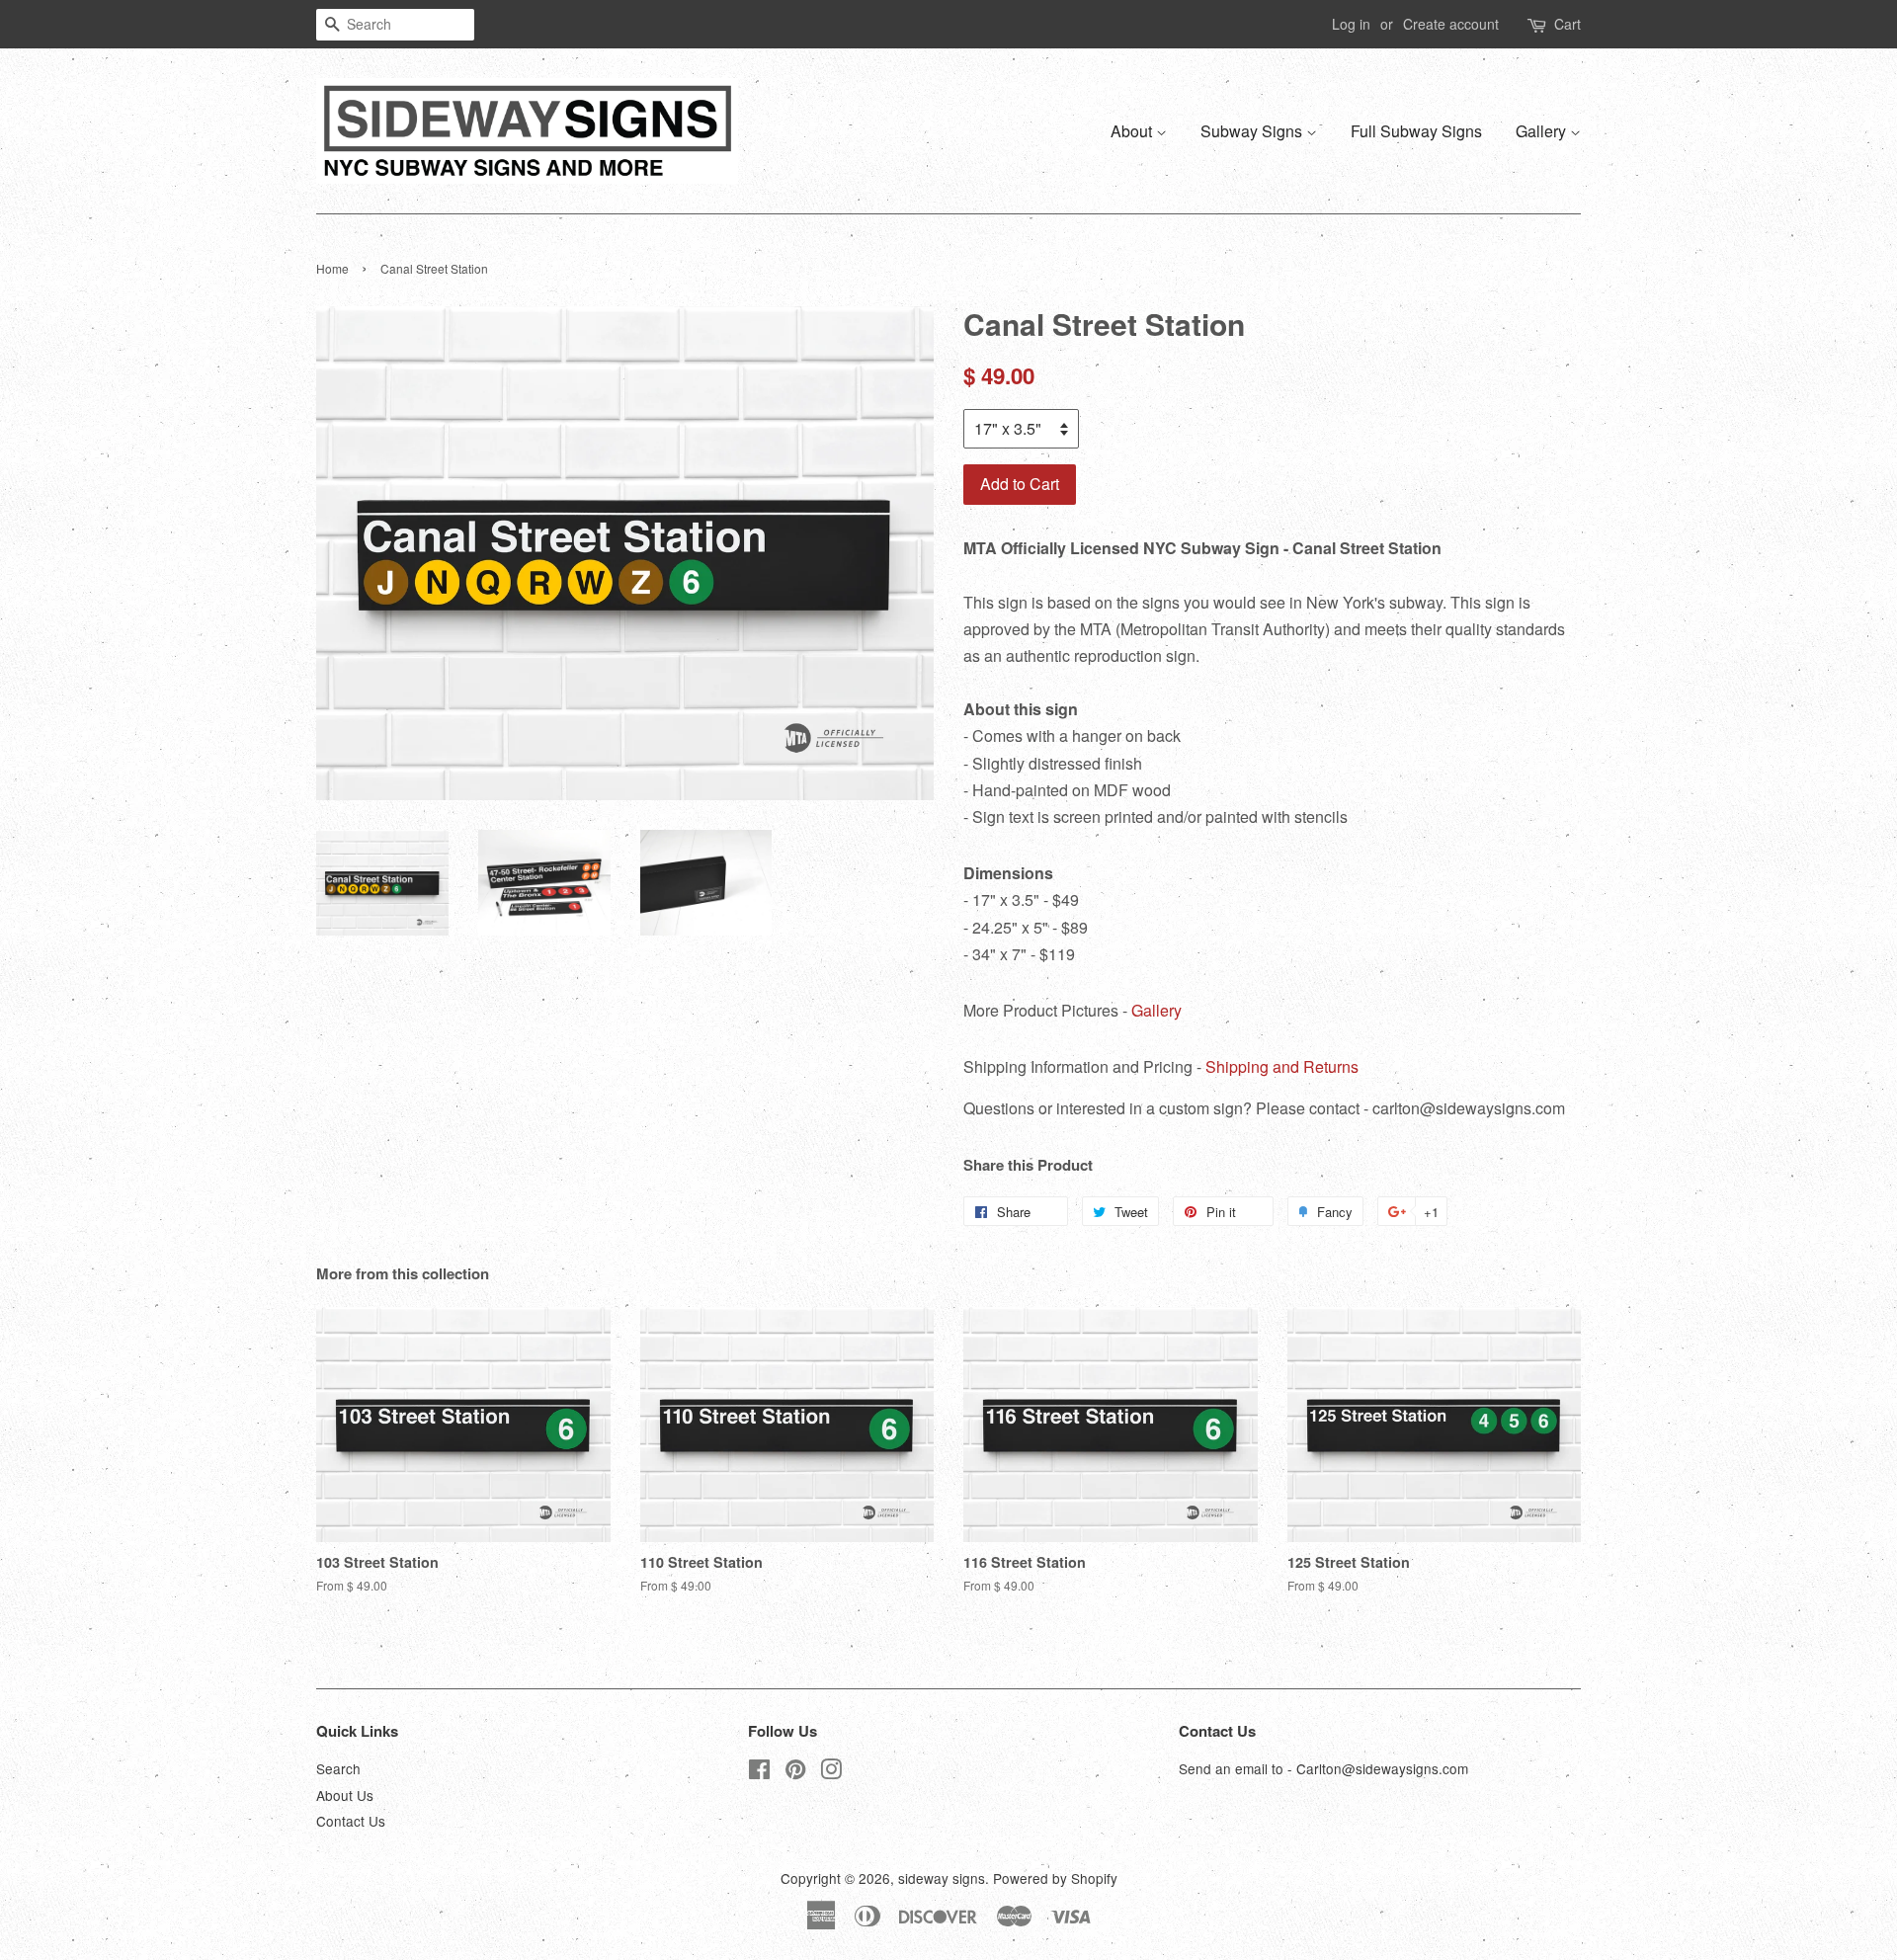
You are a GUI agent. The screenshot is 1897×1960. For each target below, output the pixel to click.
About (1133, 131)
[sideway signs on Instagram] (831, 1772)
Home (332, 268)
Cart (1567, 24)
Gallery (1543, 131)
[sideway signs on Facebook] (759, 1772)
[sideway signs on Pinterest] (795, 1772)
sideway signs (942, 1878)
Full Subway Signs (1416, 131)
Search (338, 1768)
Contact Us (351, 1821)
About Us (345, 1795)
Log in (1351, 24)
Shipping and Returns (1282, 1066)
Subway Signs (1253, 131)
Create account (1451, 24)
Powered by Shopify (1055, 1878)
